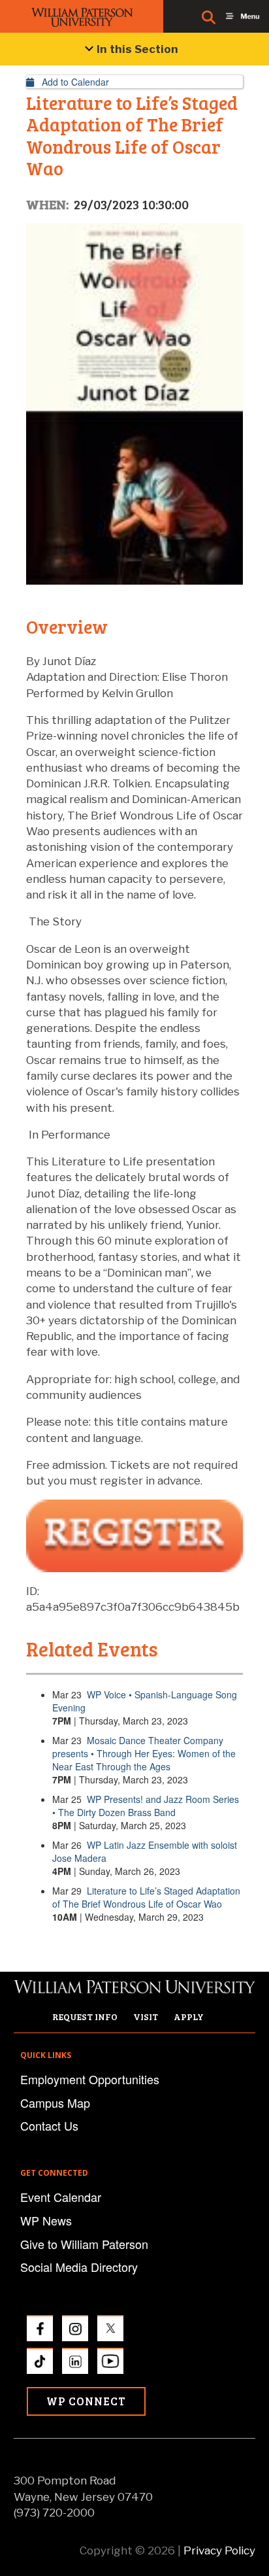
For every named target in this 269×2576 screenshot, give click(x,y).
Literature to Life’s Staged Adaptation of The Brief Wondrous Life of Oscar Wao (146, 1897)
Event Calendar (61, 2197)
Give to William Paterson (84, 2244)
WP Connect (86, 2401)
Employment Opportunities (90, 2079)
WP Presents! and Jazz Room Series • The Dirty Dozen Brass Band (146, 1806)
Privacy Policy (219, 2550)
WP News (46, 2220)
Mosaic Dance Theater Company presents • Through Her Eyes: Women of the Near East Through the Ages (144, 1753)
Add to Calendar (71, 82)
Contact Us (49, 2125)
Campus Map (55, 2103)
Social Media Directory (79, 2267)
